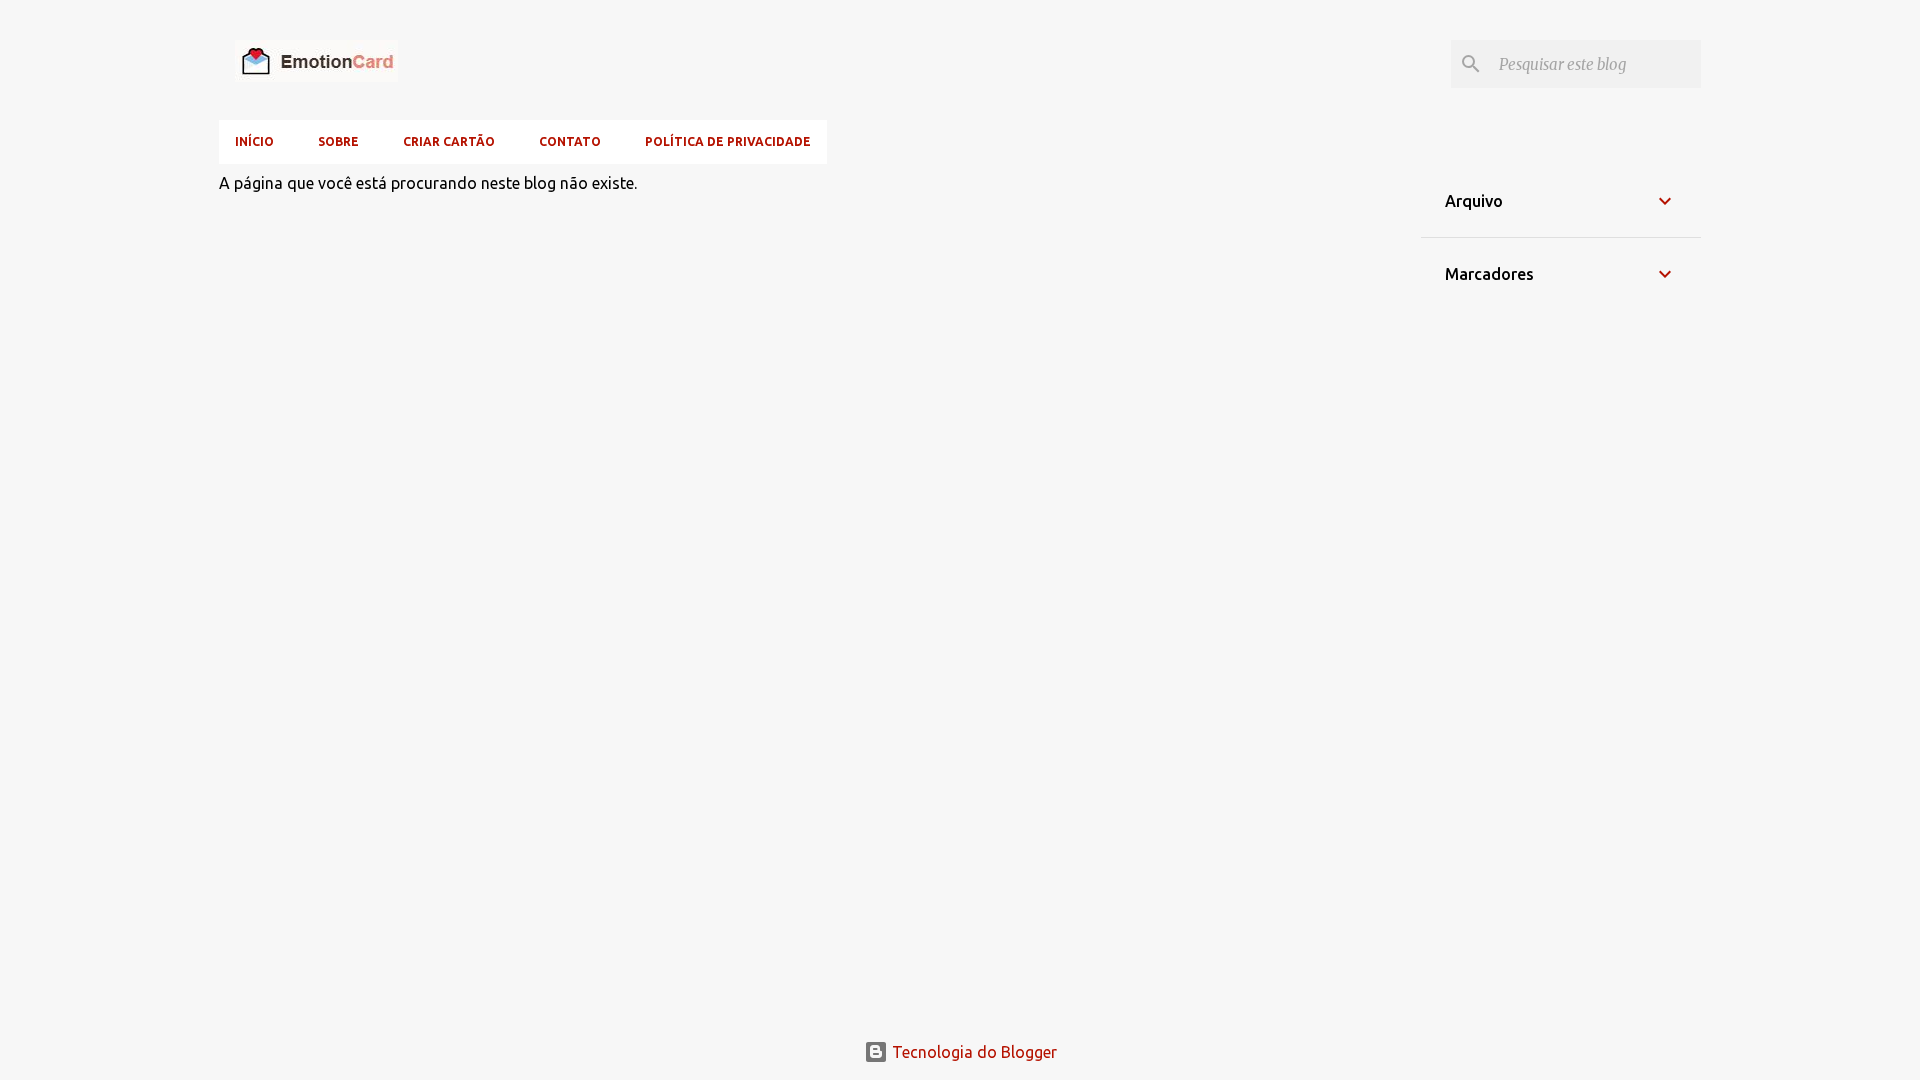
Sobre (338, 141)
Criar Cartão (449, 141)
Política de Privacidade (728, 141)
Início (254, 141)
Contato (570, 141)
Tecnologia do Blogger (972, 1052)
